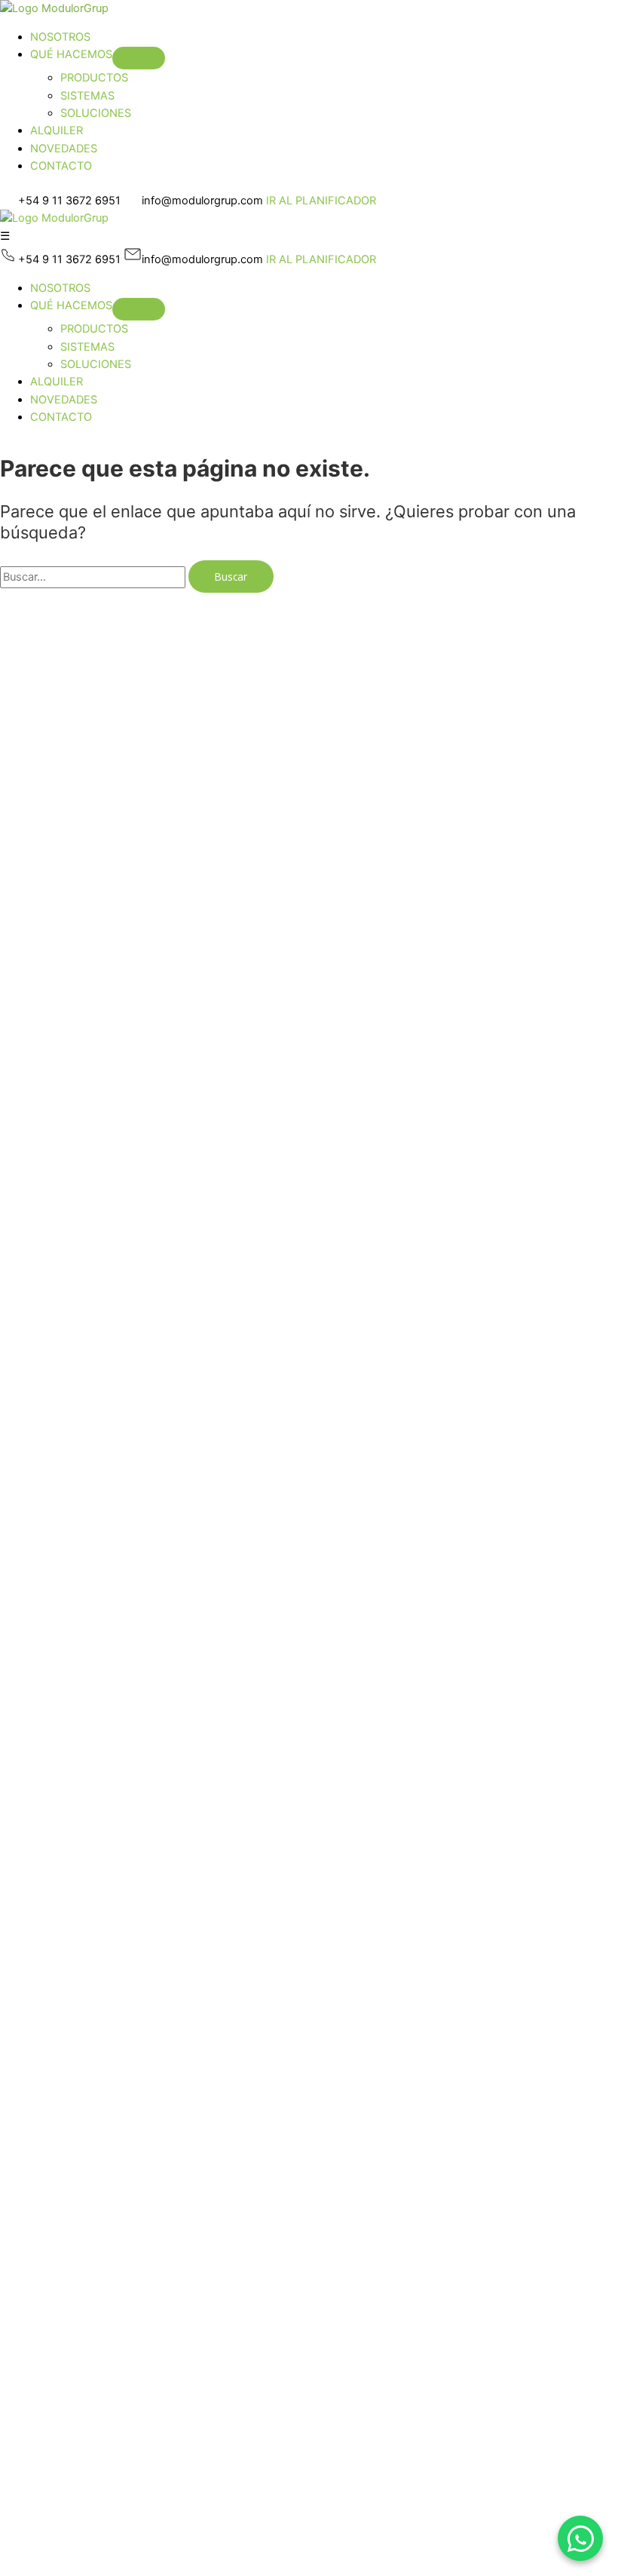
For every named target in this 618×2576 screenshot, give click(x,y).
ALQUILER (57, 130)
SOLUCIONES (96, 113)
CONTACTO (61, 166)
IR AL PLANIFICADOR (321, 201)
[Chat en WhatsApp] (580, 2538)
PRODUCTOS (94, 78)
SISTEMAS (87, 96)
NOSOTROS (60, 37)
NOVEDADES (64, 149)
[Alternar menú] (139, 58)
